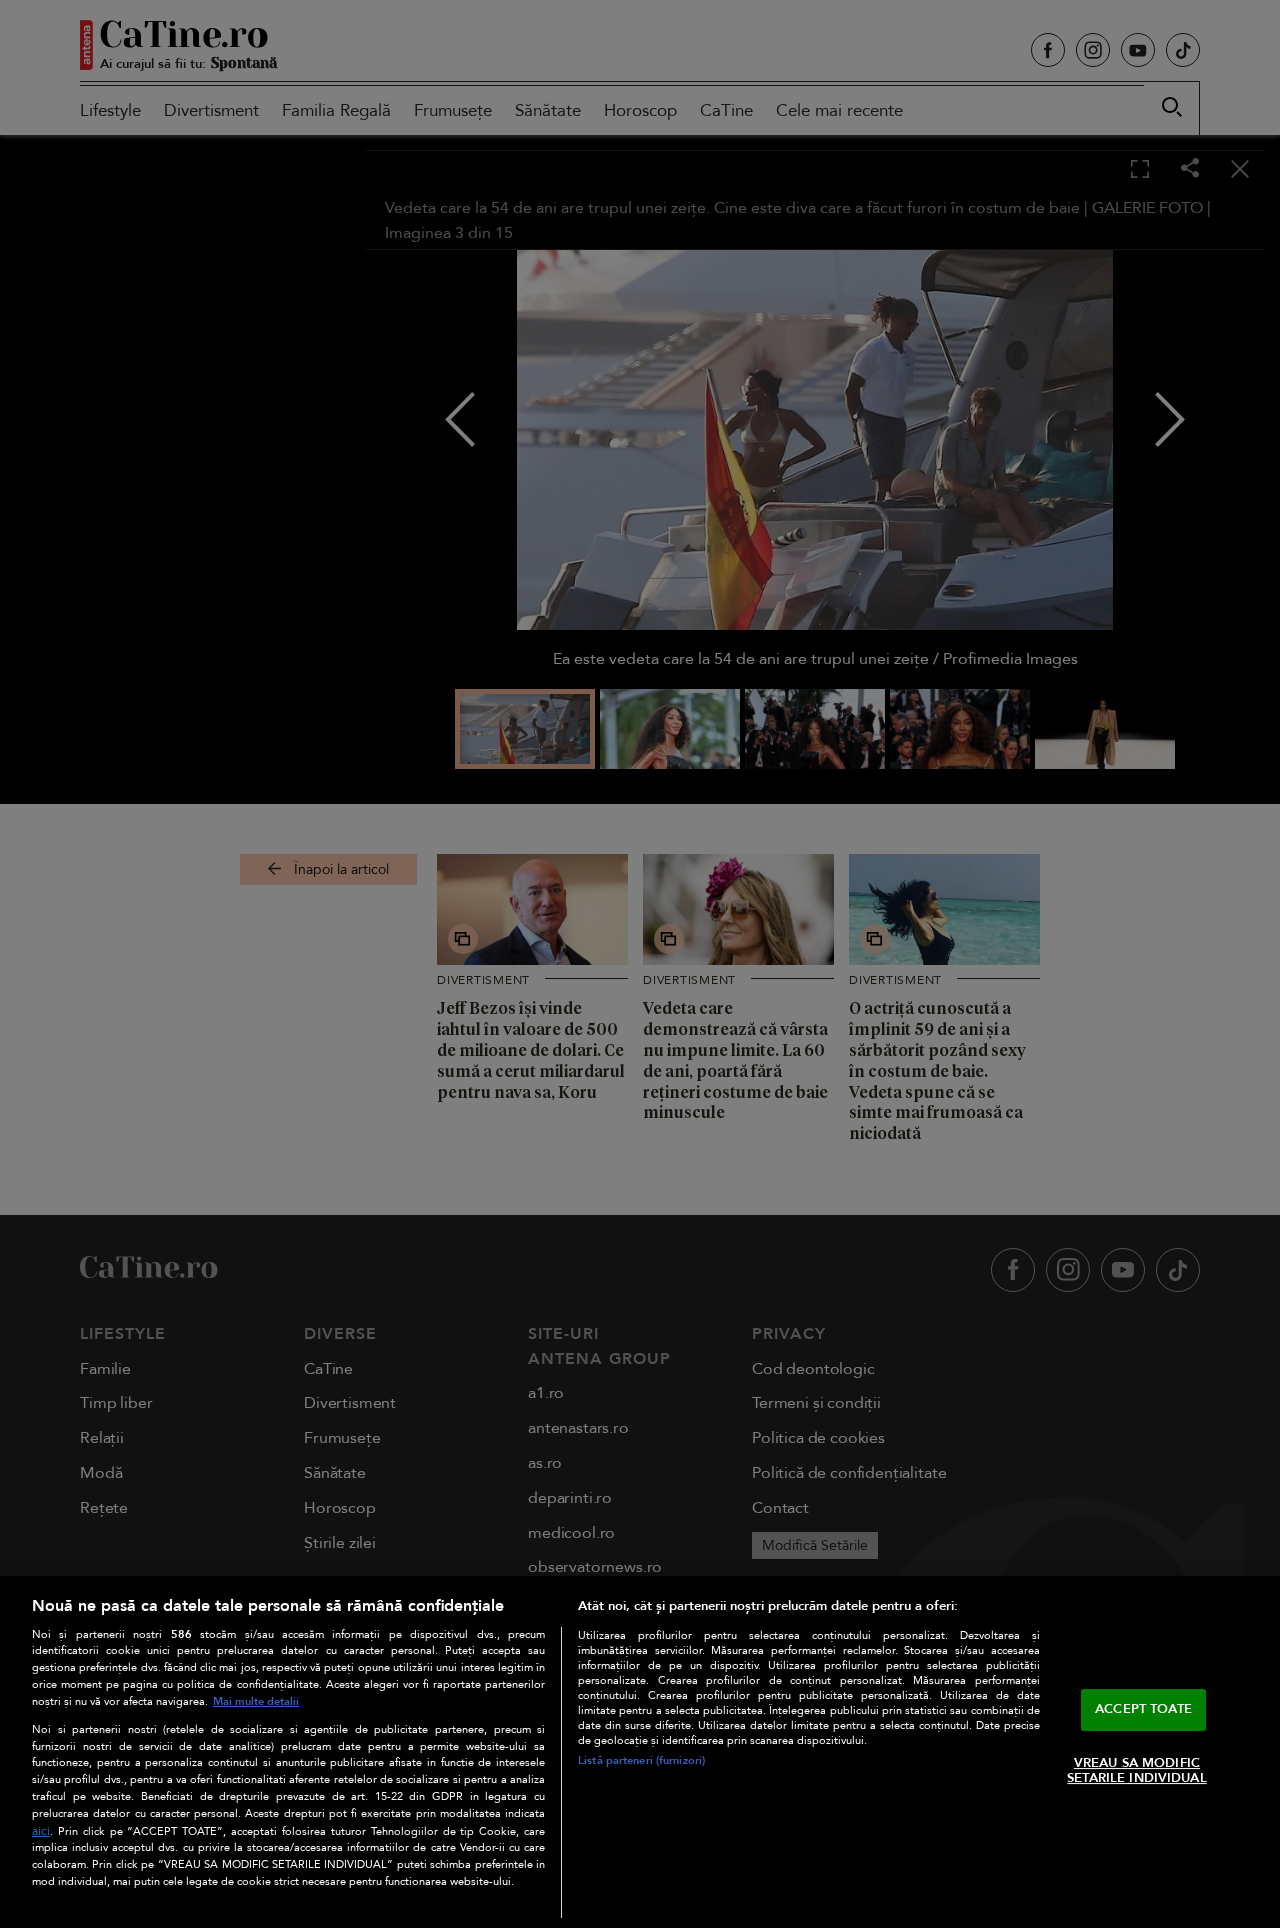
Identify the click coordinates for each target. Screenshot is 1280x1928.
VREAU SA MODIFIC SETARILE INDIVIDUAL (1136, 1771)
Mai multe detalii (256, 1701)
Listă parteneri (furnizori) (641, 1760)
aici (41, 1831)
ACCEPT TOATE (1143, 1709)
